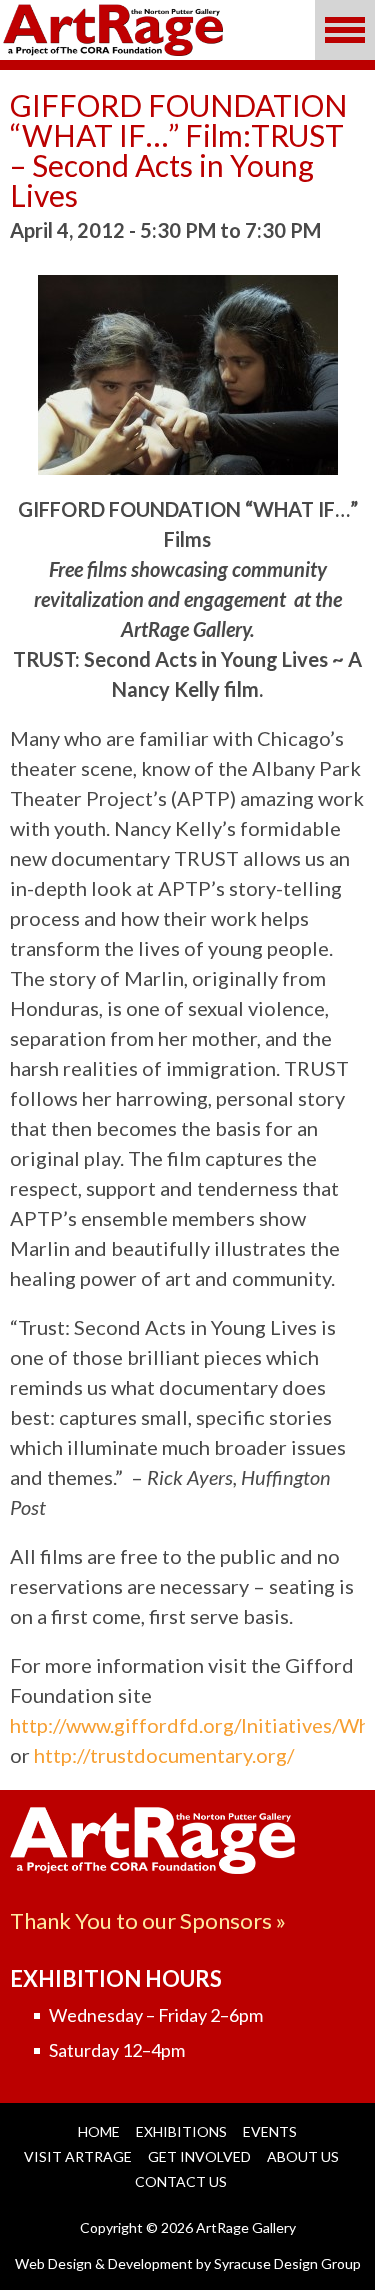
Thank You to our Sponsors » (148, 1920)
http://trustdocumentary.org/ (164, 1755)
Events (270, 2131)
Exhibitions (181, 2131)
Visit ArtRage (78, 2156)
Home (99, 2131)
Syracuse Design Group (287, 2263)
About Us (303, 2156)
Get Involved (199, 2156)
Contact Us (181, 2181)
